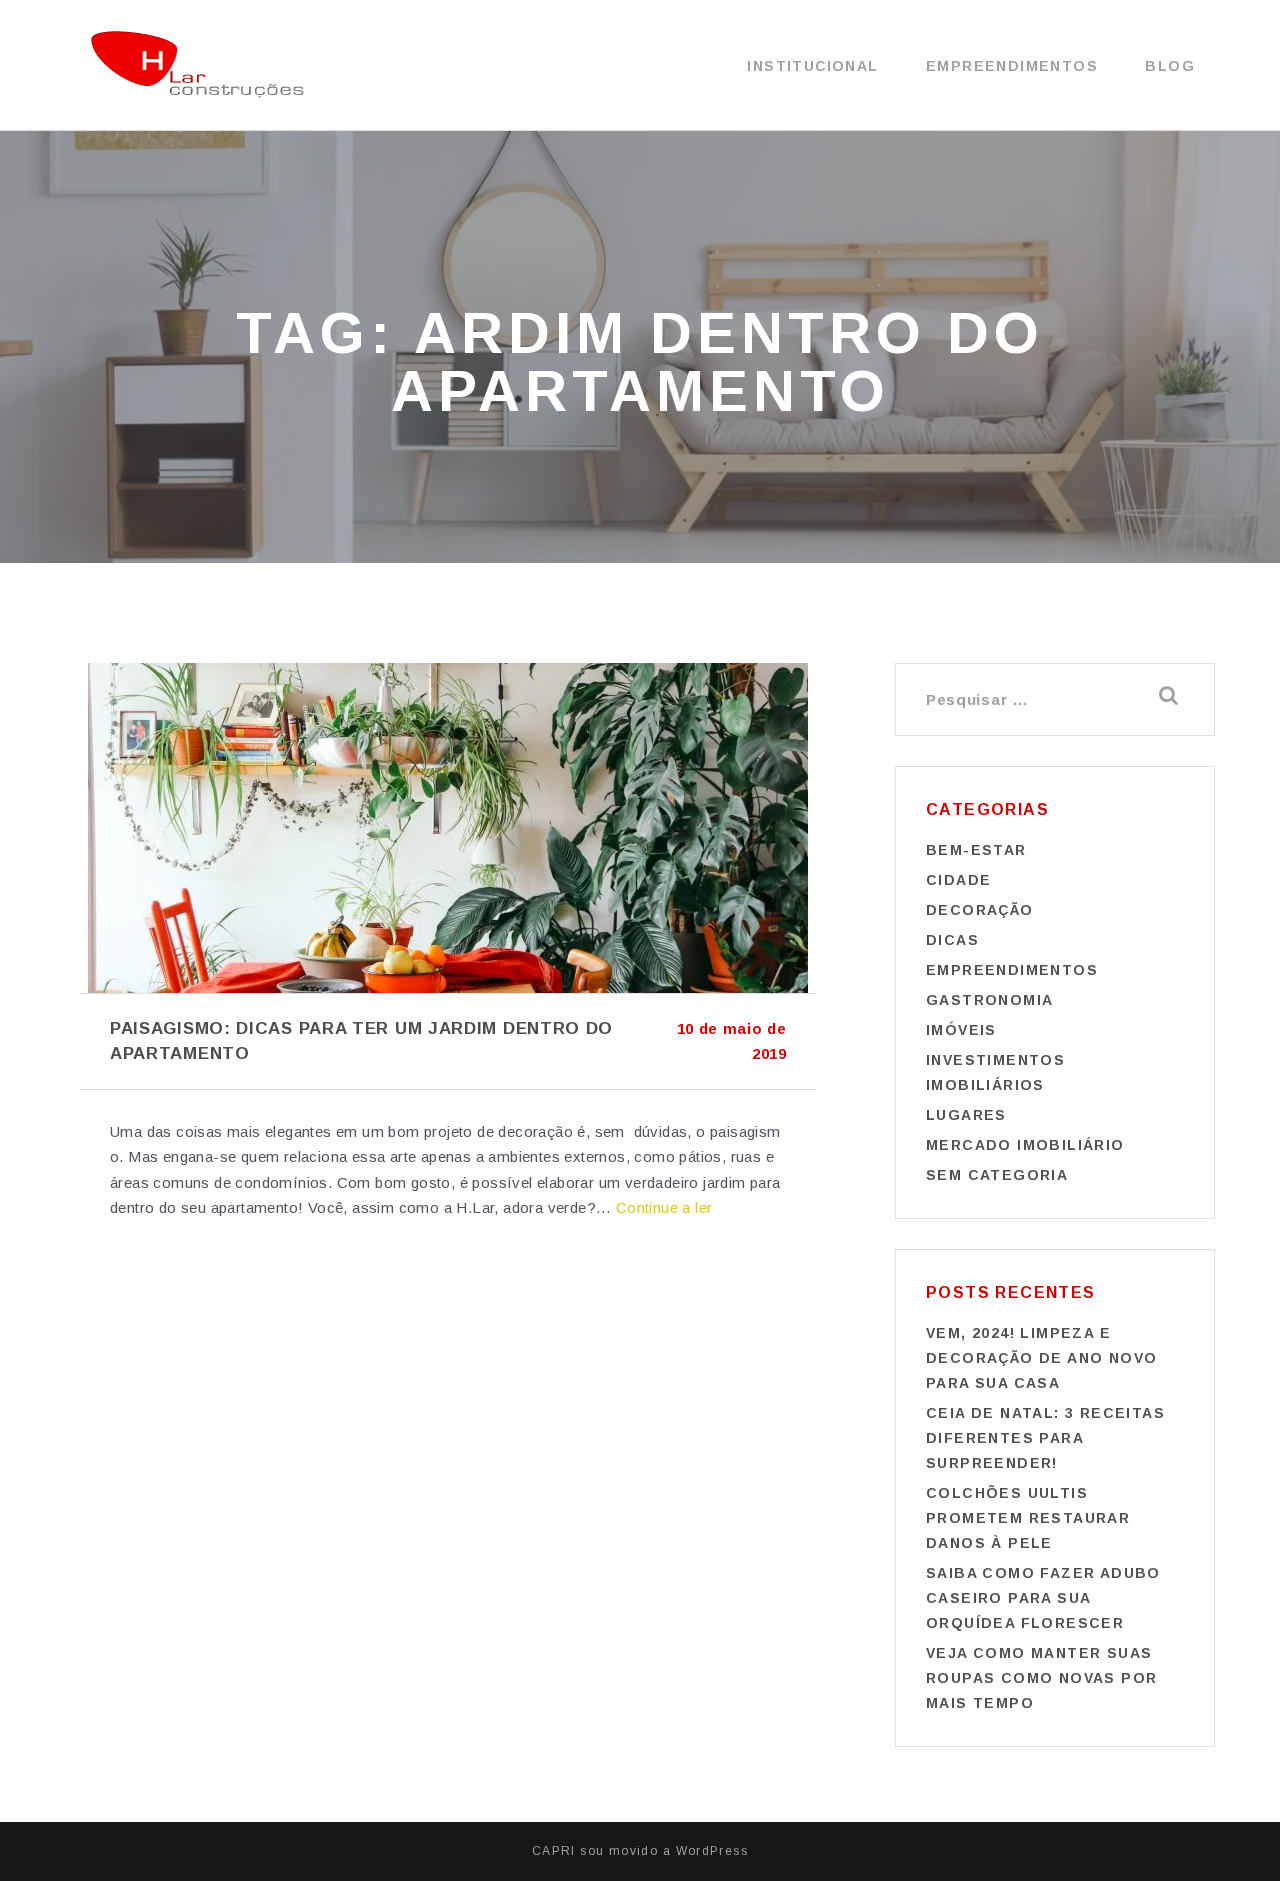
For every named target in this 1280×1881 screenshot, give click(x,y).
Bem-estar (976, 850)
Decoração (980, 910)
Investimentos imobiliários (995, 1072)
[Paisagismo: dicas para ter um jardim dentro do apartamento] (448, 828)
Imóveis (961, 1030)
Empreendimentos (1012, 66)
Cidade (958, 880)
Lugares (966, 1115)
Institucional (812, 66)
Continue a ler (664, 1207)
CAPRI (554, 1851)
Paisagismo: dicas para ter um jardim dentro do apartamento (361, 1041)
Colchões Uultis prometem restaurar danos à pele (1028, 1518)
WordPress (712, 1851)
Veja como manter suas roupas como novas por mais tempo (1041, 1678)
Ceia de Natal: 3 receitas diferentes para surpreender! (1045, 1438)
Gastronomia (989, 1000)
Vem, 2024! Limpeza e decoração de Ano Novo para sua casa (1041, 1358)
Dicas (952, 940)
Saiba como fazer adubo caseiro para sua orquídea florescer (1043, 1598)
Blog (1170, 66)
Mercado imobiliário (1025, 1145)
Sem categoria (997, 1175)
